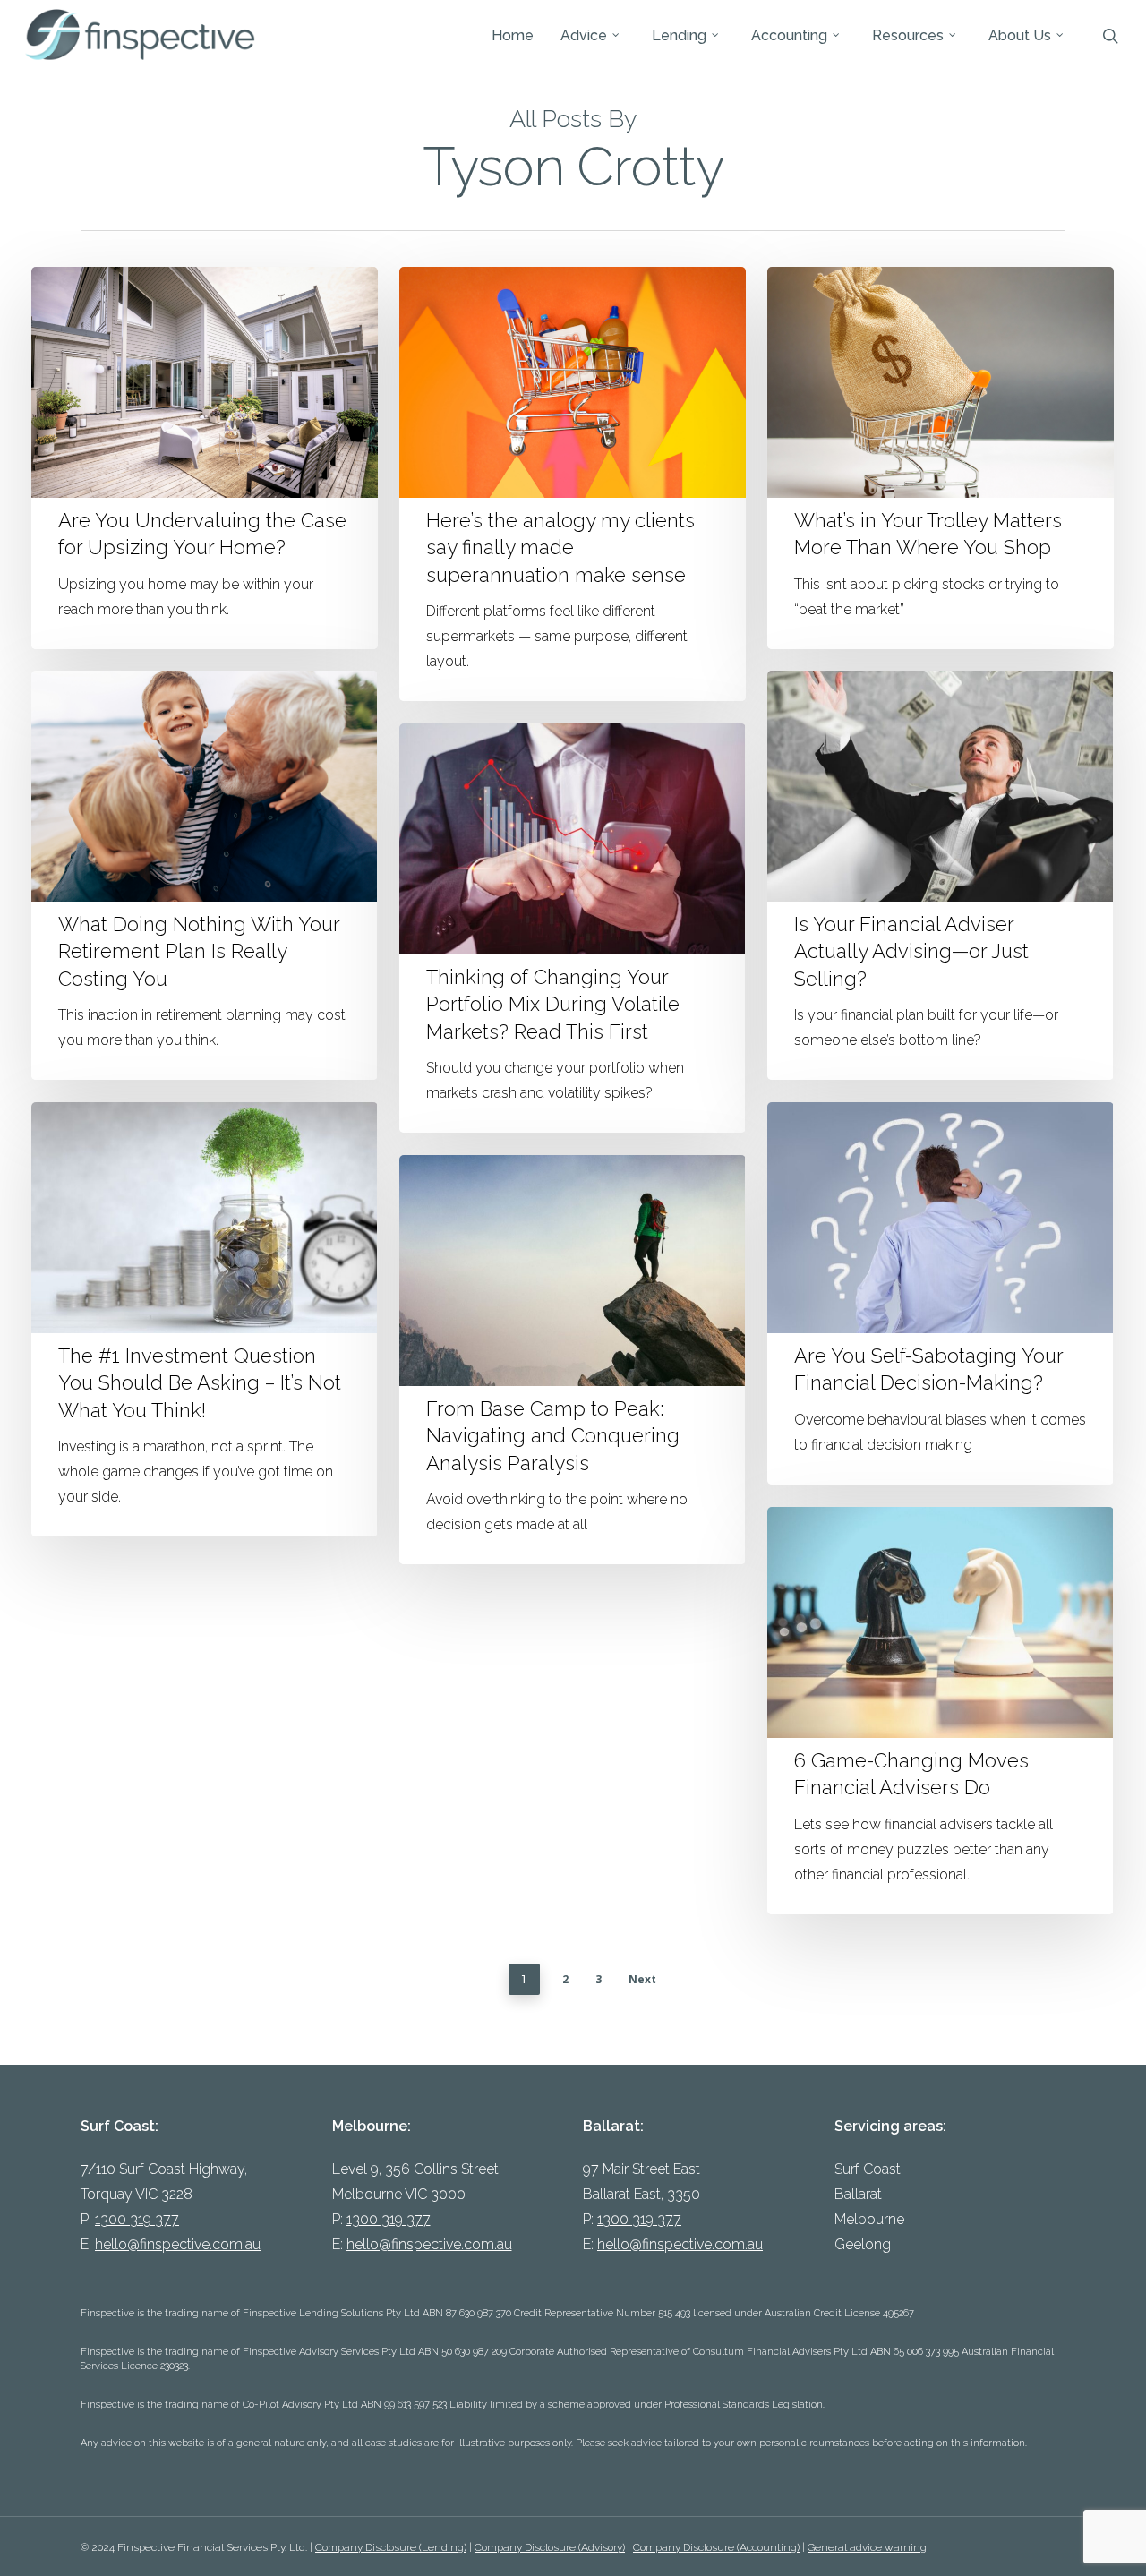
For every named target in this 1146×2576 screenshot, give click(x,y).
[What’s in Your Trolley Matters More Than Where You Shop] (940, 458)
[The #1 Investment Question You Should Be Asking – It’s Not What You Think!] (204, 1319)
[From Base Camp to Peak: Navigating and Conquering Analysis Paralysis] (572, 1360)
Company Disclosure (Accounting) (716, 2547)
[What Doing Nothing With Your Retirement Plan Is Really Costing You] (204, 875)
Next (642, 1979)
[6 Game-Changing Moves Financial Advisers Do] (940, 1711)
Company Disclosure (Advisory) (550, 2547)
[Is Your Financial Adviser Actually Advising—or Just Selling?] (940, 875)
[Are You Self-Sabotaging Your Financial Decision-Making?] (940, 1293)
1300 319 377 (137, 2219)
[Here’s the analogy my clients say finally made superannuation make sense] (572, 484)
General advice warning (867, 2547)
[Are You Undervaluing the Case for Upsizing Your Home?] (204, 458)
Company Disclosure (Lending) (391, 2547)
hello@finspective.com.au (178, 2244)
